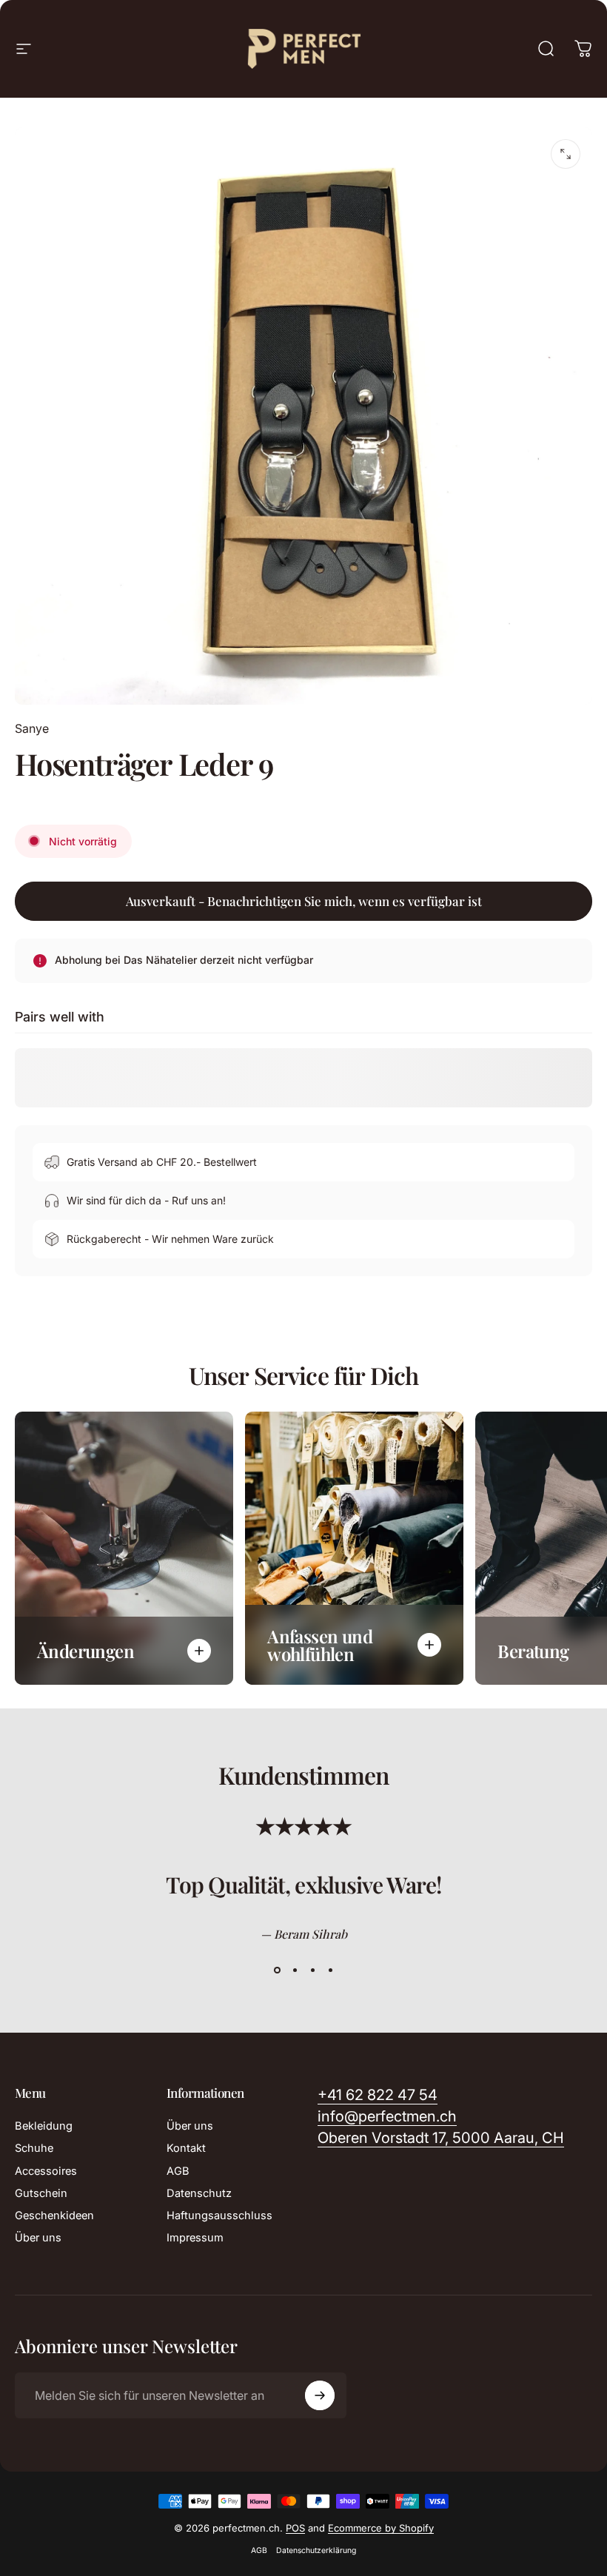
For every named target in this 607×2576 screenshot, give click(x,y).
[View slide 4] (330, 1970)
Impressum (195, 2238)
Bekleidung (44, 2126)
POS (295, 2528)
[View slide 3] (312, 1970)
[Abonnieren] (320, 2395)
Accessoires (46, 2171)
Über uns (38, 2238)
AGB (178, 2171)
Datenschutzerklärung (316, 2550)
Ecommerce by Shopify (381, 2528)
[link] (441, 2138)
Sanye (32, 728)
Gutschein (41, 2193)
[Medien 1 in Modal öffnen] (566, 154)
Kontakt (186, 2148)
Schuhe (34, 2148)
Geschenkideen (54, 2216)
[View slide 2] (295, 1970)
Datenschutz (199, 2193)
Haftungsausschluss (219, 2216)
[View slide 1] (277, 1970)
